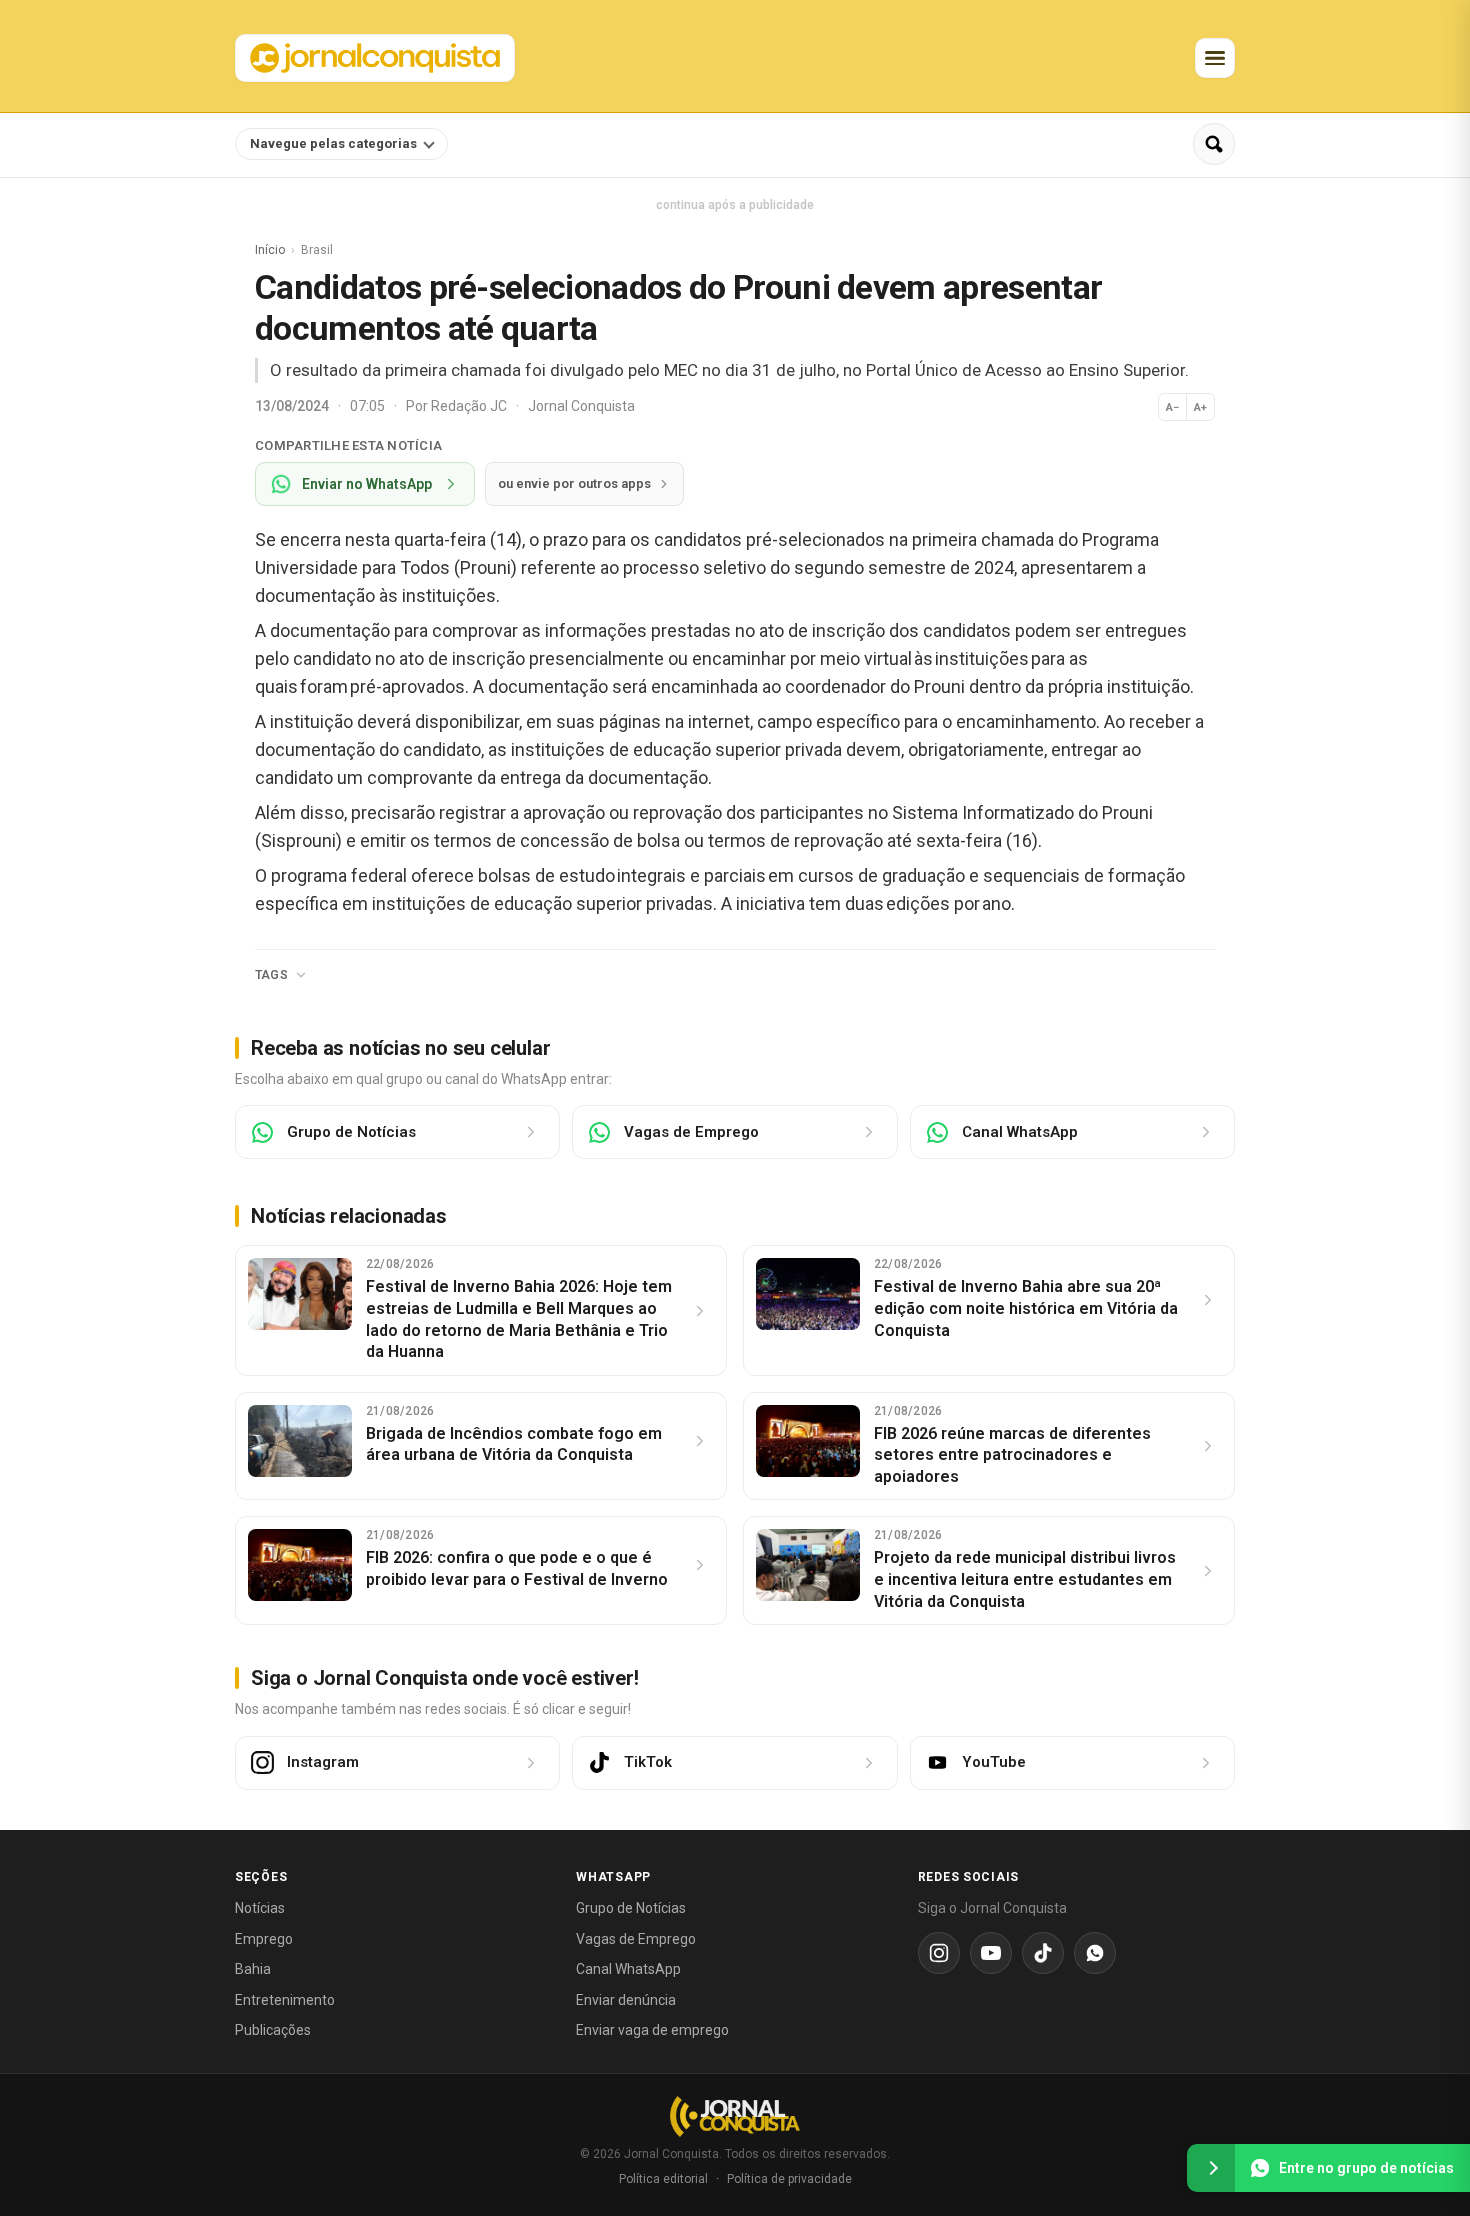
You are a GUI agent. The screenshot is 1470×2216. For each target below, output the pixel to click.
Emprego (264, 1939)
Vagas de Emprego (636, 1939)
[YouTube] (991, 1953)
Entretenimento (285, 2000)
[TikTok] (1043, 1953)
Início (270, 250)
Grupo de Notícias (631, 1908)
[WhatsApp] (1095, 1953)
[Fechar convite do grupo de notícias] (1211, 2168)
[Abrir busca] (1214, 144)
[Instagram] (939, 1953)
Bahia (253, 1969)
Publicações (273, 2030)
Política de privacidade (789, 2179)
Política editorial (663, 2179)
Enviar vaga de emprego (652, 2030)
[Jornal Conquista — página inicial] (735, 2116)
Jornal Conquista (581, 406)
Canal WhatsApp (628, 1969)
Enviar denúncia (626, 2000)
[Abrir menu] (1215, 58)
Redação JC (470, 406)
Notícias (260, 1908)
